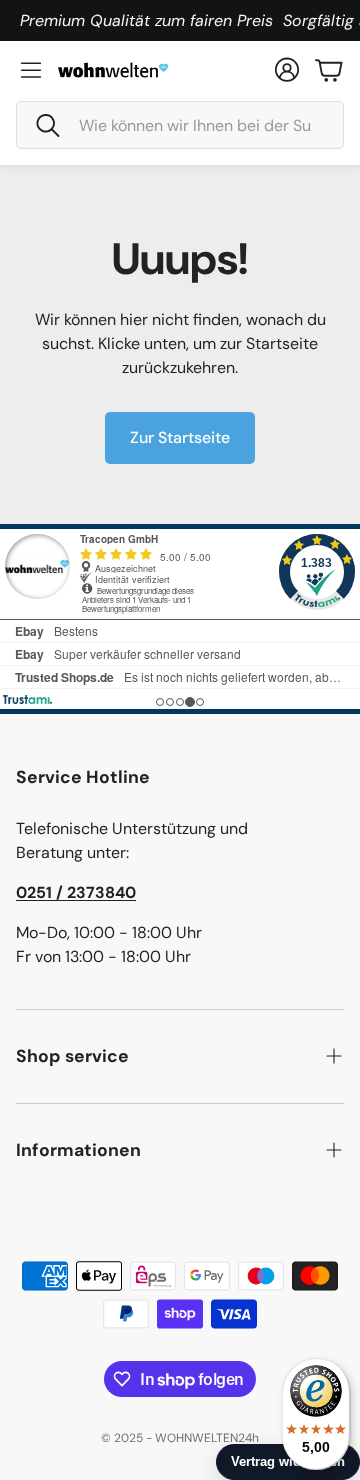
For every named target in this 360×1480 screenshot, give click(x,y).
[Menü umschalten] (31, 70)
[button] (180, 125)
